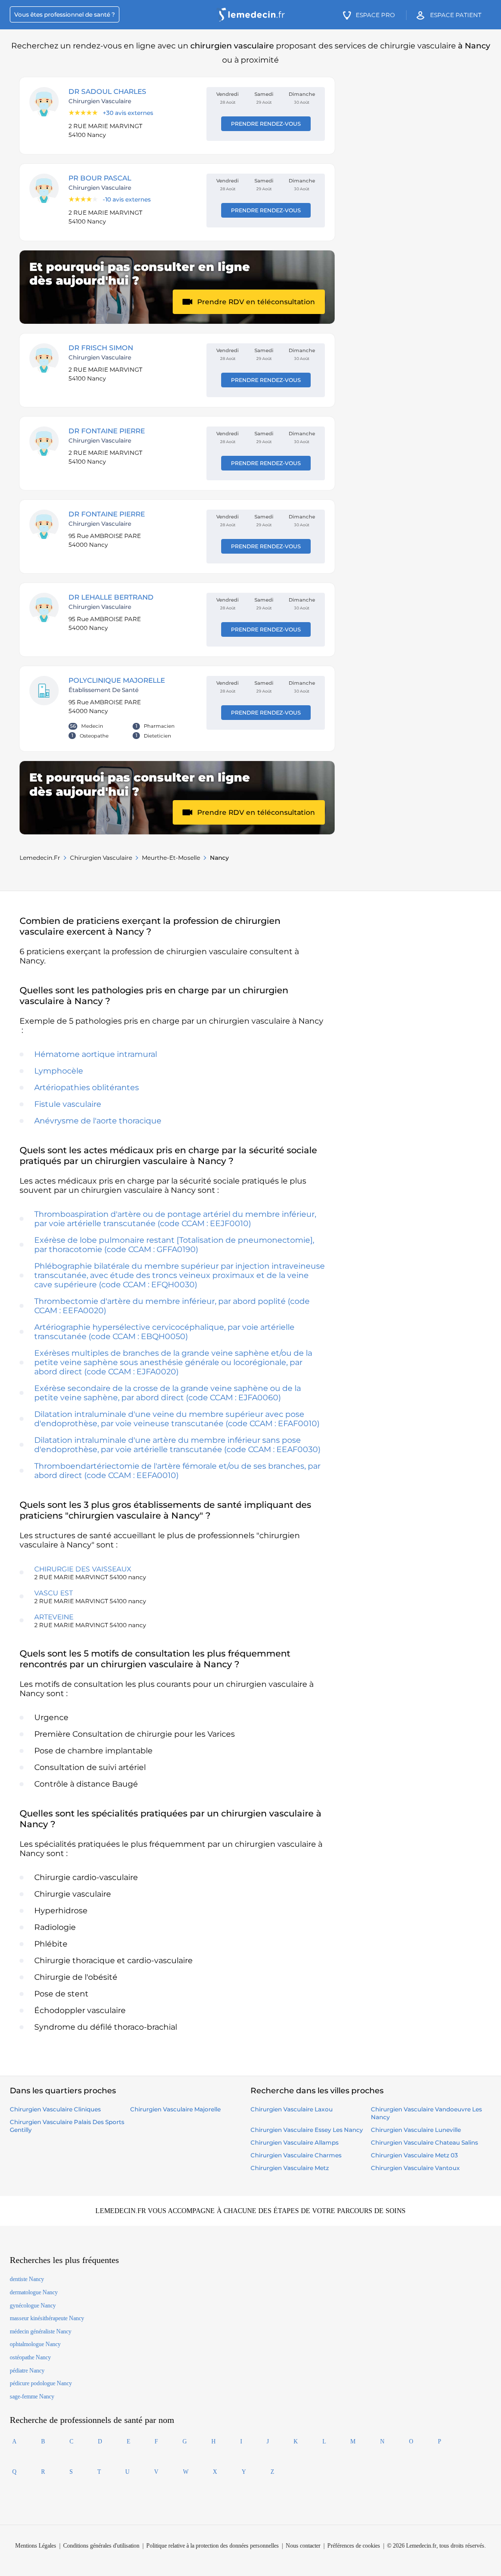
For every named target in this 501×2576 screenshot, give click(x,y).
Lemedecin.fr (40, 858)
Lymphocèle (59, 1071)
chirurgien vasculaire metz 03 (414, 2155)
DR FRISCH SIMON (101, 348)
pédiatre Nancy (27, 2371)
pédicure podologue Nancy (41, 2383)
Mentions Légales (36, 2546)
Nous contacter (303, 2546)
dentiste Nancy (27, 2279)
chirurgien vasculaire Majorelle (175, 2109)
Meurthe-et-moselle (171, 858)
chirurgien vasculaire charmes (296, 2155)
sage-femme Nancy (32, 2397)
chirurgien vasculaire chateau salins (424, 2142)
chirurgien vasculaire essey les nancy (307, 2130)
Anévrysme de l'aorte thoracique (98, 1121)
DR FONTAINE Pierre (107, 431)
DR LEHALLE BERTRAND (111, 597)
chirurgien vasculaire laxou (292, 2109)
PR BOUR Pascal (100, 178)
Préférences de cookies (354, 2546)
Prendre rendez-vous (266, 124)
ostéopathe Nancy (30, 2357)
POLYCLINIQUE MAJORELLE (117, 680)
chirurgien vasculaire (101, 858)
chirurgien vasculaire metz (290, 2168)
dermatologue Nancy (34, 2292)
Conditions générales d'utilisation (101, 2546)
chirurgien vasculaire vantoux (415, 2168)
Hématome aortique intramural (96, 1054)
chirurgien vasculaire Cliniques (55, 2109)
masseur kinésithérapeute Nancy (47, 2318)
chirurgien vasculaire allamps (295, 2142)
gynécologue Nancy (33, 2306)
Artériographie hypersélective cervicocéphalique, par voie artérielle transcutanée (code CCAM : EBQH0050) (164, 1332)
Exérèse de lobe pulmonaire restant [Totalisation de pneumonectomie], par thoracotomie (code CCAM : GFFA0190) (174, 1245)
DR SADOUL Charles (107, 91)
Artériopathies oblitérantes (87, 1087)
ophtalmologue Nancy (35, 2344)
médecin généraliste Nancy (41, 2331)
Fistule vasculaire (68, 1104)
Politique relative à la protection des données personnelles (213, 2546)
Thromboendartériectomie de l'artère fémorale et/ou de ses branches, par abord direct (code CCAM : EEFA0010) (177, 1471)
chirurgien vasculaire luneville (416, 2130)
